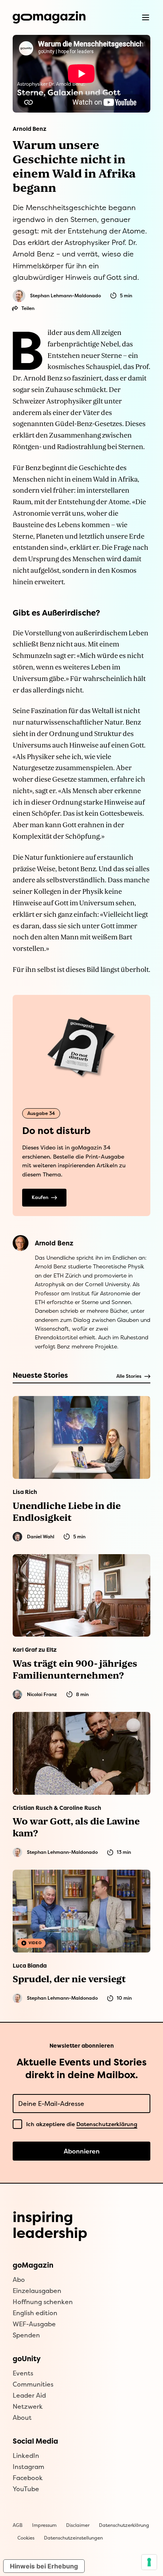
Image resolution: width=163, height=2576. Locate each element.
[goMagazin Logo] (49, 17)
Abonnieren (82, 2151)
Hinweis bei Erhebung (44, 2566)
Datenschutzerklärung (107, 2124)
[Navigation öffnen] (146, 17)
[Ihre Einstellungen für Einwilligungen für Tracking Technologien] (149, 2562)
